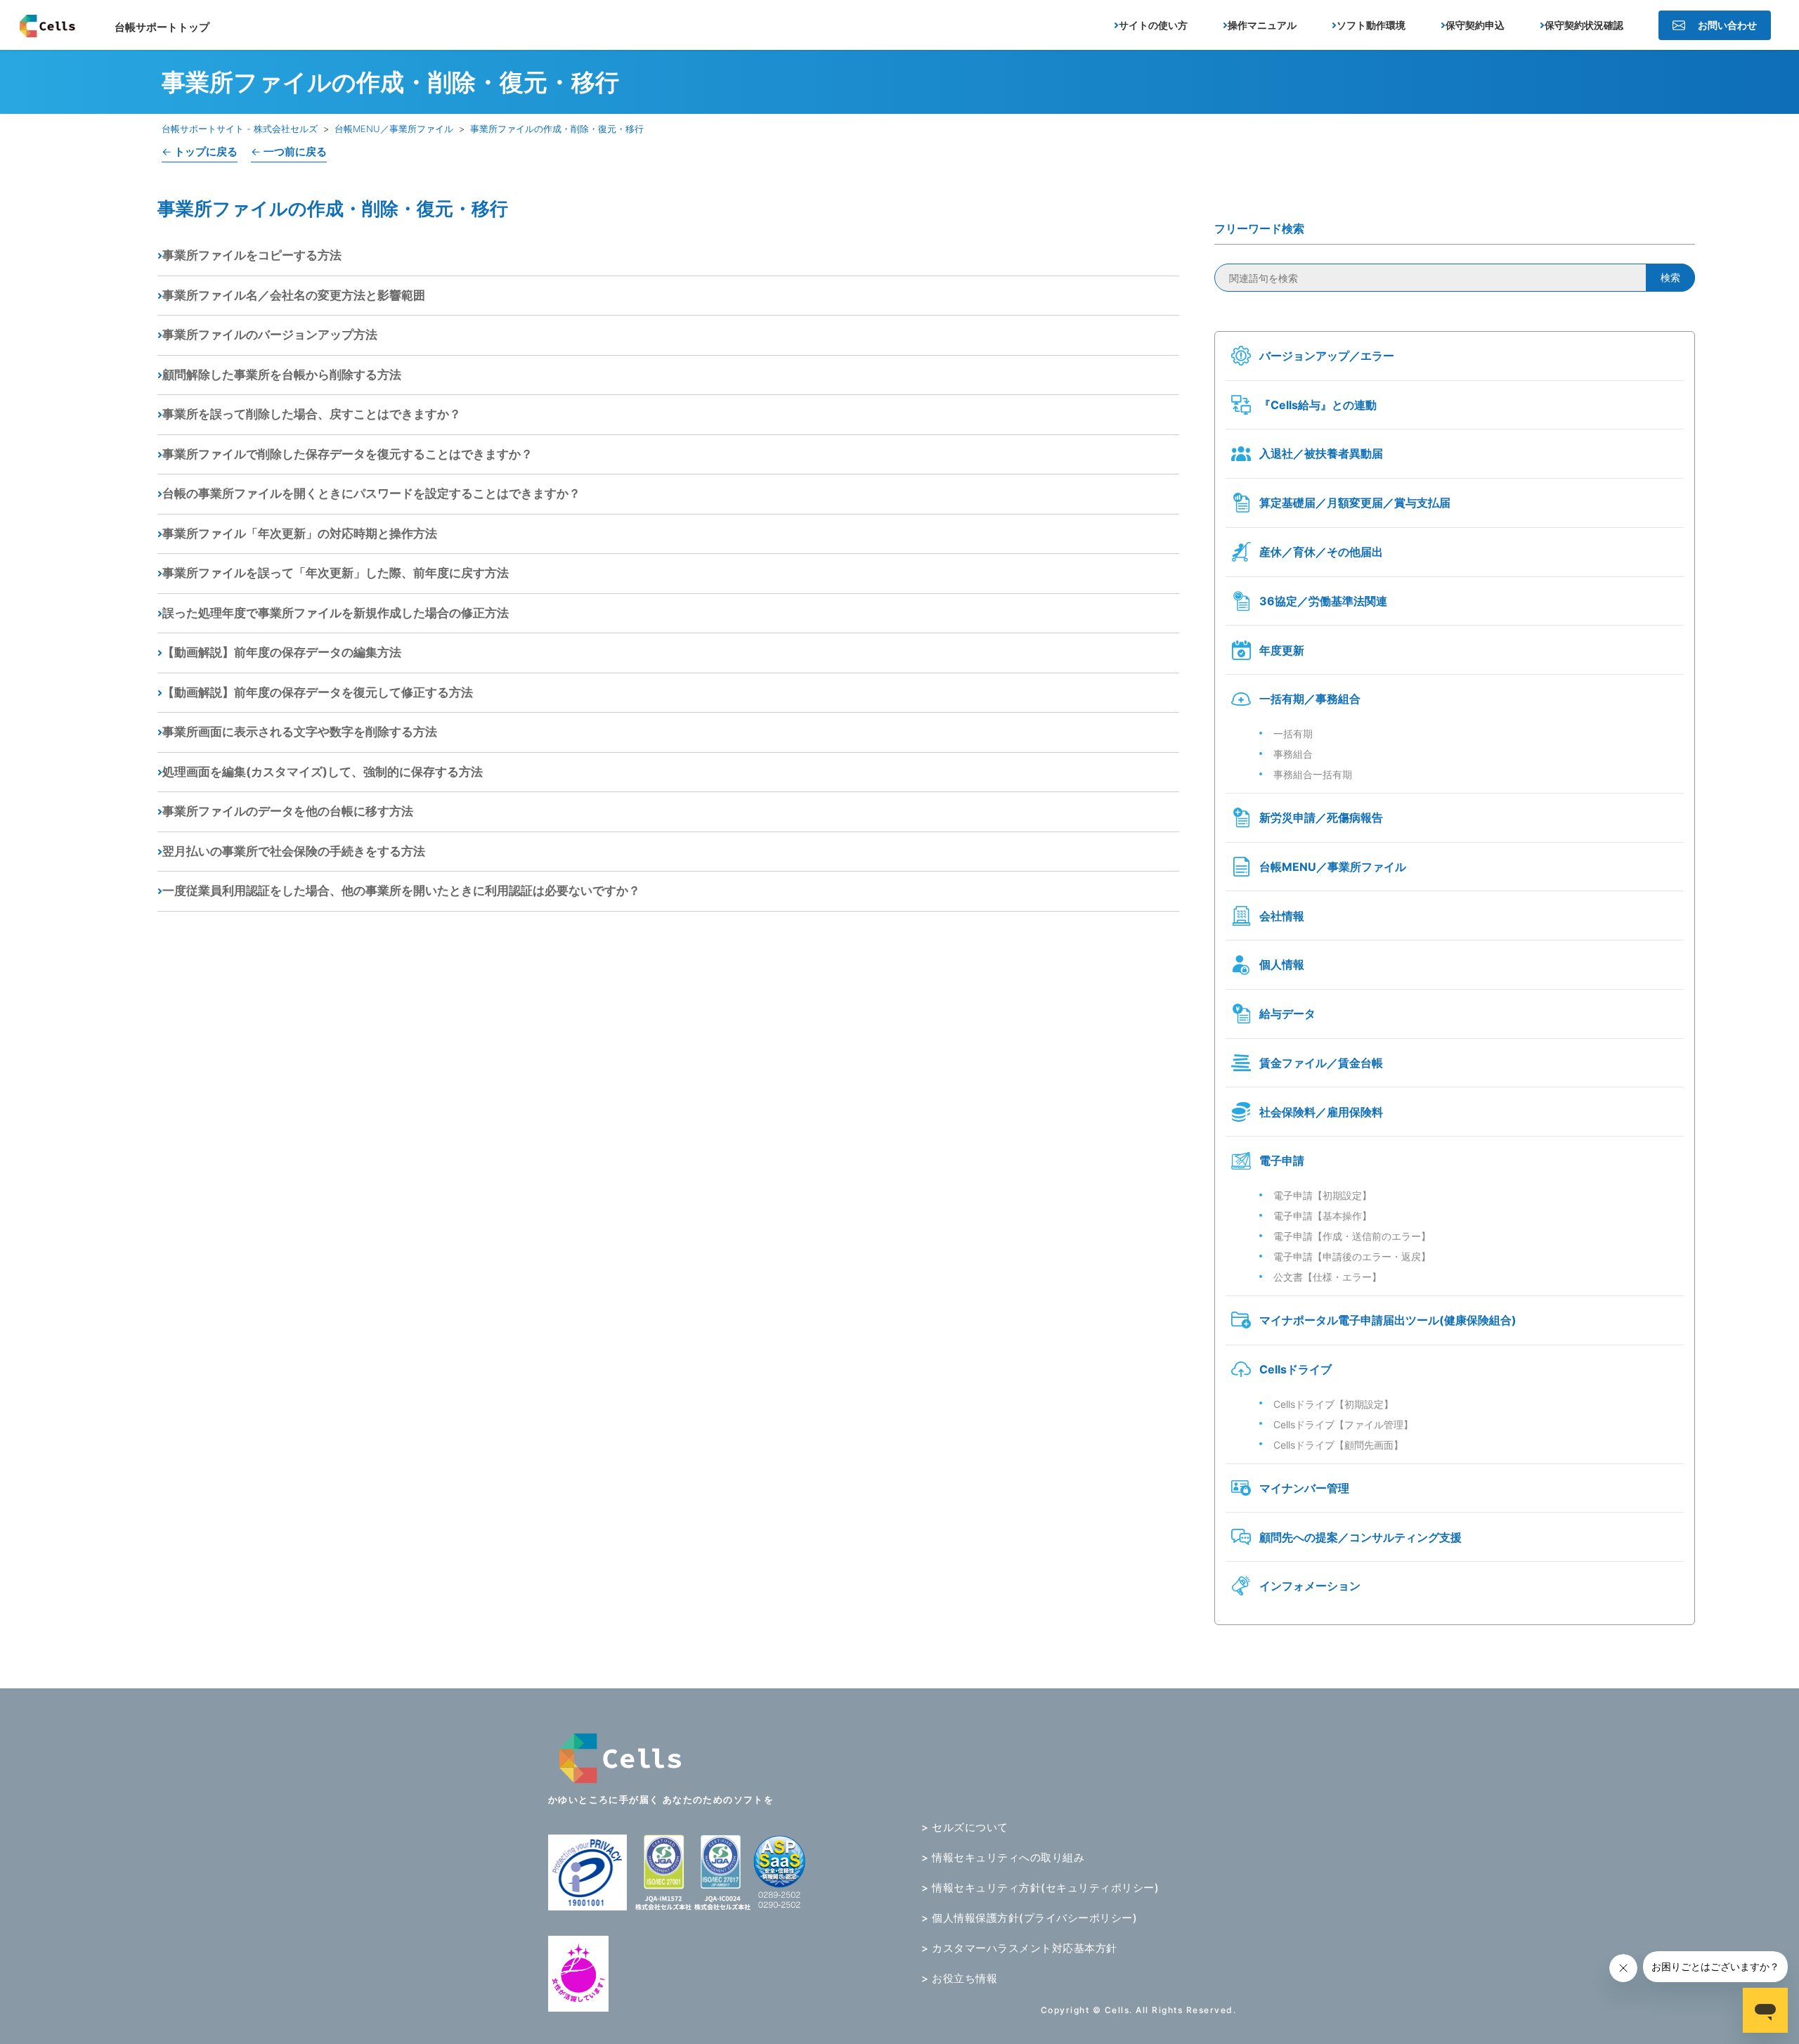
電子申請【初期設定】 (1323, 1195)
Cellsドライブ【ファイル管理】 (1343, 1424)
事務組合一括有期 (1313, 774)
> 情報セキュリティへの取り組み (1003, 1857)
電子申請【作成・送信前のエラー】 (1352, 1236)
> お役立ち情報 (959, 1978)
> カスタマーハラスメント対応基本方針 (1019, 1948)
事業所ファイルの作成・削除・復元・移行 (557, 129)
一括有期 (1293, 733)
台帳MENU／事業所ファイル (394, 129)
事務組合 (1293, 754)
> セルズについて (965, 1827)
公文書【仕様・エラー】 (1327, 1277)
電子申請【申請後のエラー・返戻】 (1352, 1256)
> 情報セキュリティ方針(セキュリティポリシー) (1040, 1888)
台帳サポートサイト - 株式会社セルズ (240, 129)
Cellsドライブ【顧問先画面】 (1338, 1445)
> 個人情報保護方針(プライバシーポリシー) (1029, 1918)
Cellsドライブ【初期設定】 (1333, 1404)
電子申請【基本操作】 (1323, 1216)
